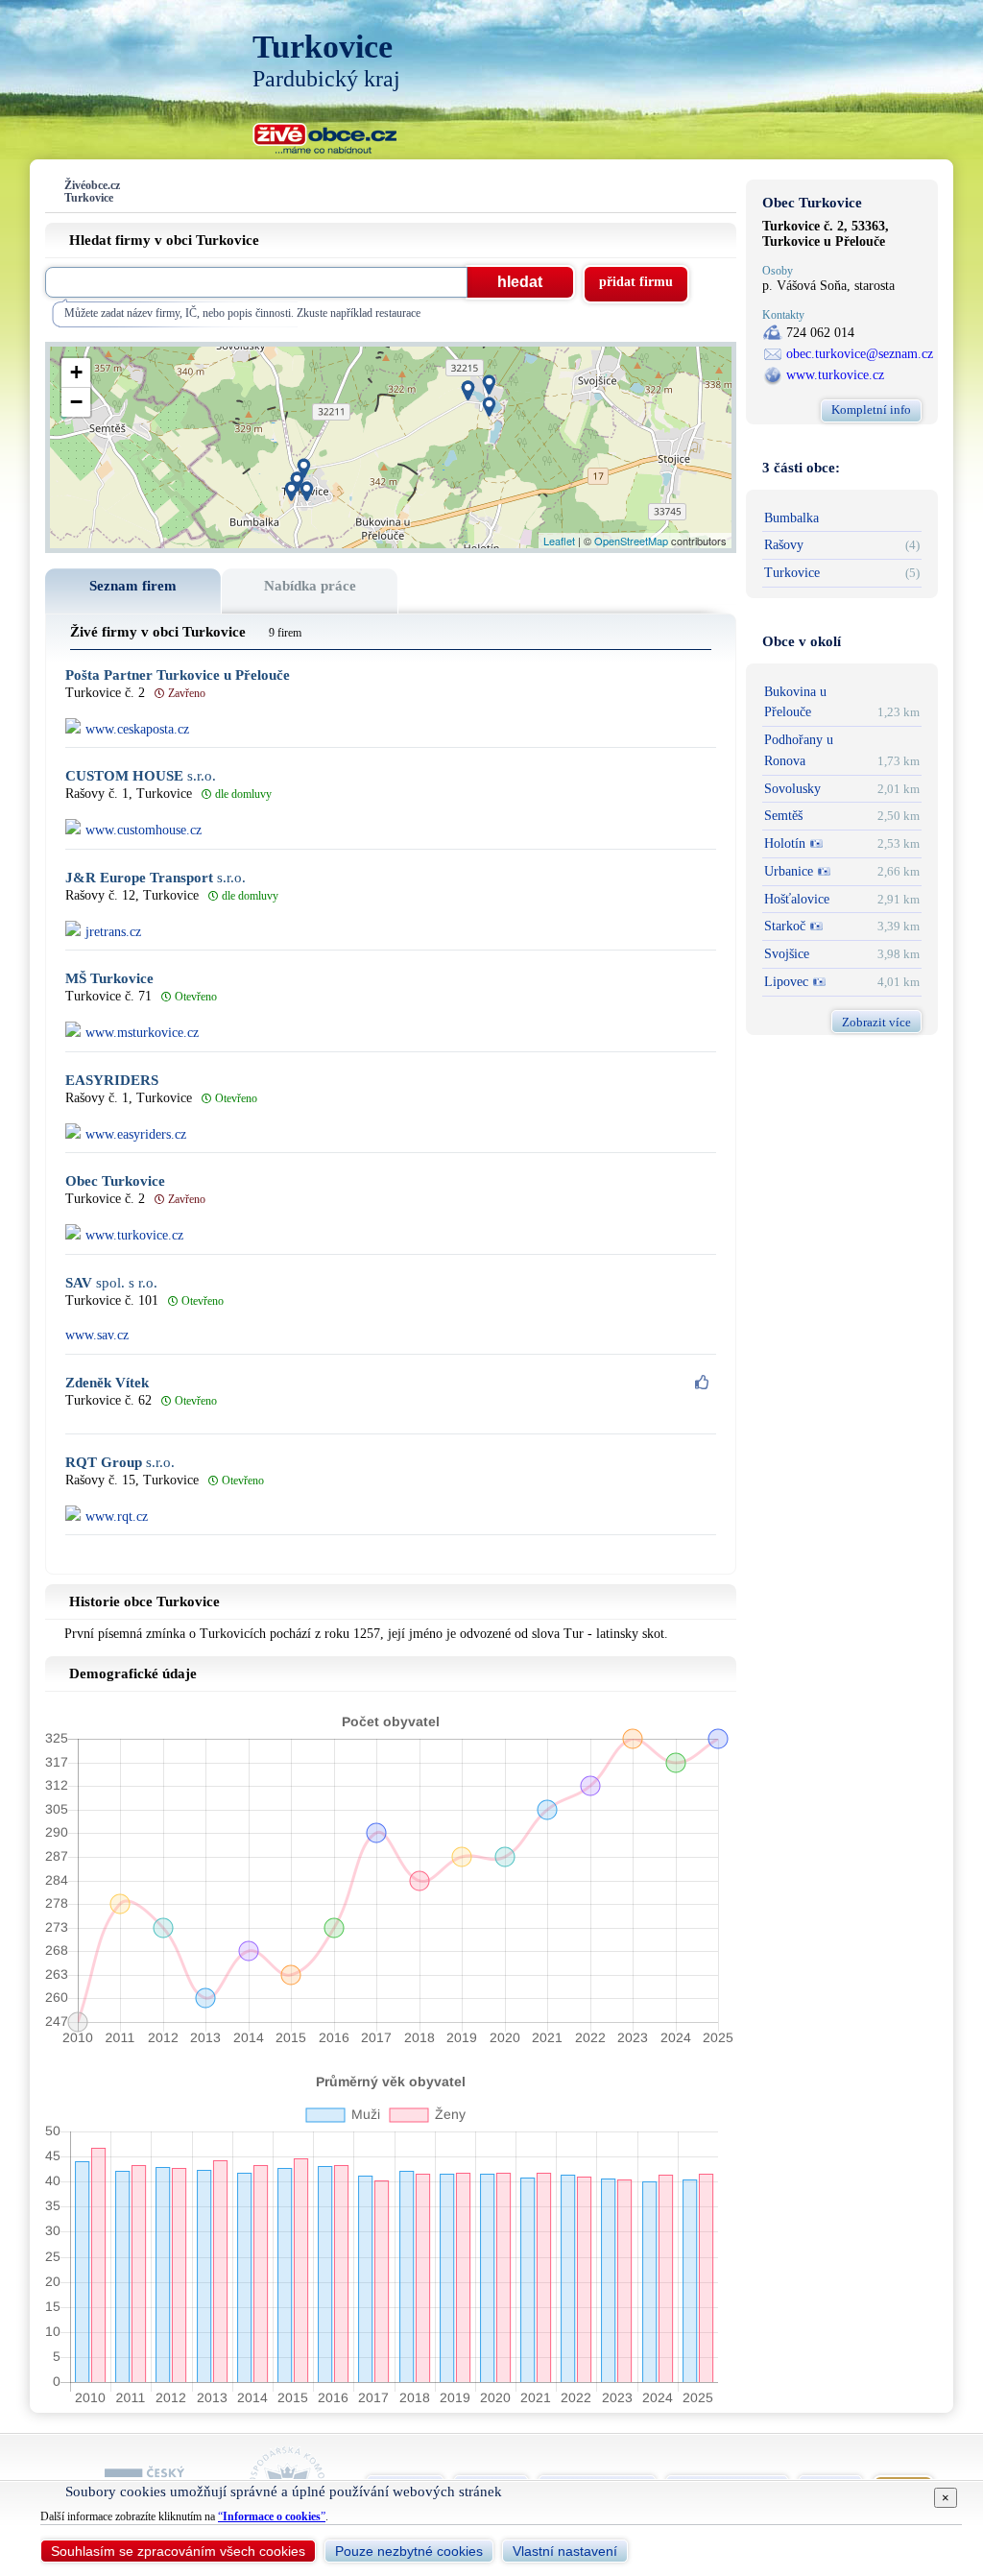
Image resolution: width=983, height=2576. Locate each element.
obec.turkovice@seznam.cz (860, 354)
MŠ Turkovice (109, 979)
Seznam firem (133, 586)
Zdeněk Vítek (107, 1383)
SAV (111, 1283)
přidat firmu (636, 282)
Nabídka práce (310, 586)
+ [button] (76, 372)
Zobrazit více (876, 1022)
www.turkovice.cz (835, 375)
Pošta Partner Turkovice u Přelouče (178, 675)
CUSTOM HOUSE (141, 776)
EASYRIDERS (112, 1081)
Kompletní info (871, 409)
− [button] (76, 402)
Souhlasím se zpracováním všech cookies (178, 2551)
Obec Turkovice (115, 1181)
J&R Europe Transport (156, 878)
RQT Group (120, 1463)
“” (272, 2516)
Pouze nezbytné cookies (409, 2551)
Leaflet (559, 541)
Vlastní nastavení (565, 2551)
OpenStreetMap (631, 541)
